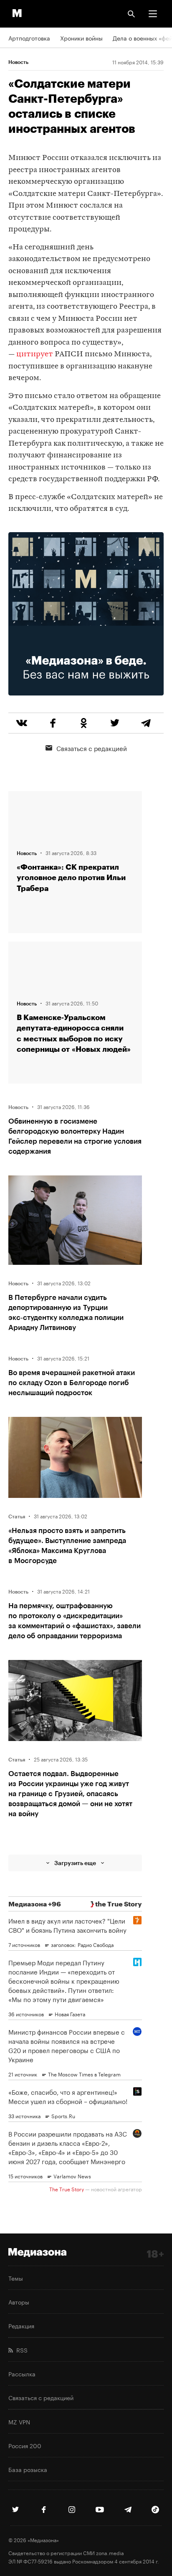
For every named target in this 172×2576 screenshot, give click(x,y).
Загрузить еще (75, 1863)
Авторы (19, 2302)
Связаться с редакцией (92, 748)
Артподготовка (29, 38)
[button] (153, 14)
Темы (16, 2278)
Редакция (21, 2325)
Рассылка (22, 2373)
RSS (20, 2350)
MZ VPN (19, 2421)
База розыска (28, 2469)
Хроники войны (81, 38)
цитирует (35, 354)
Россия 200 (25, 2445)
